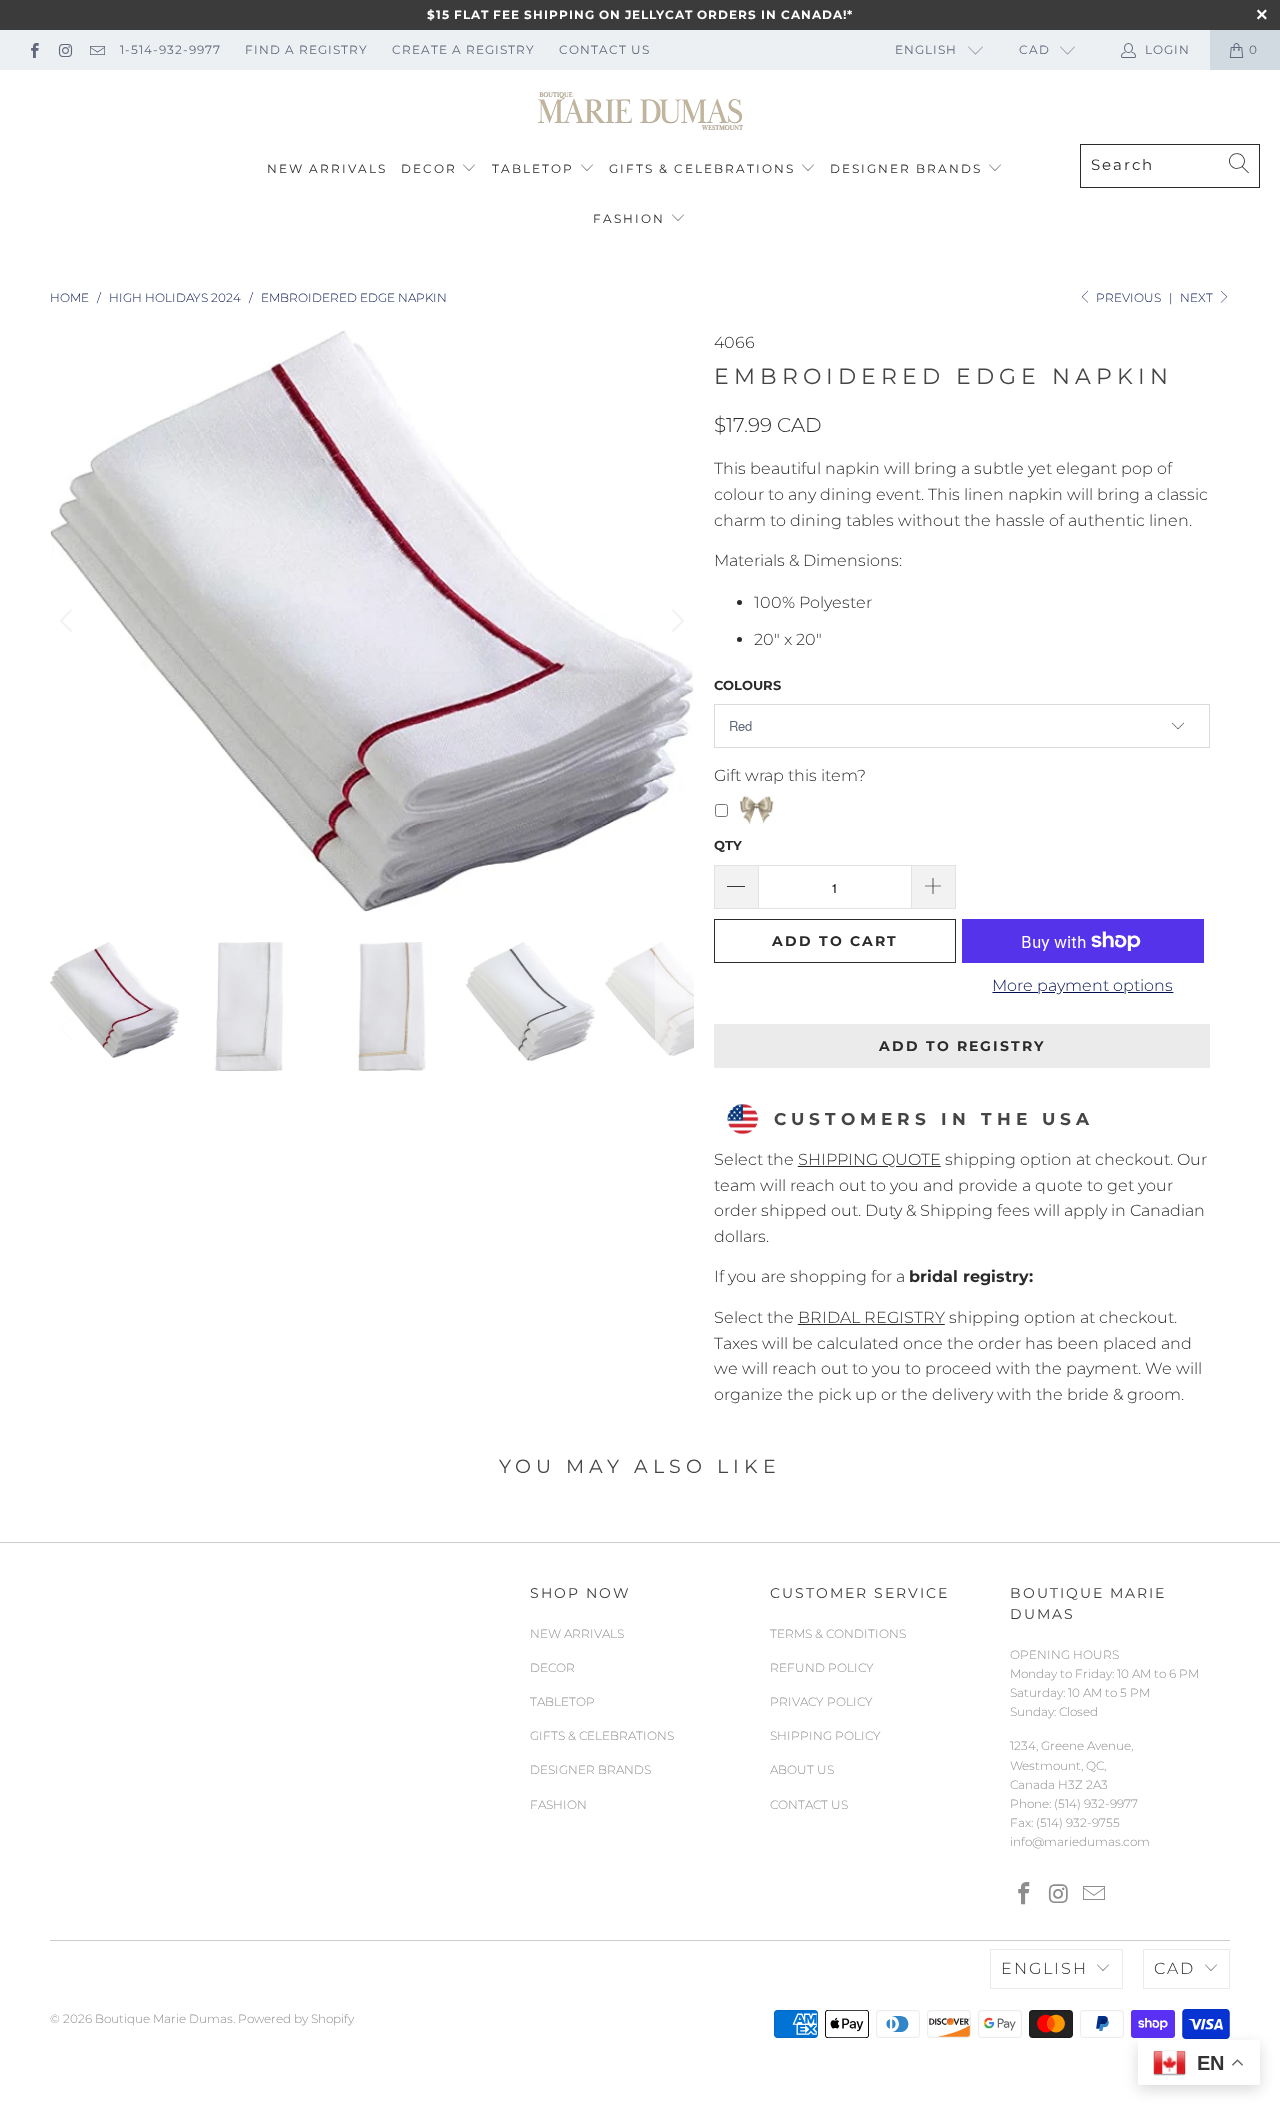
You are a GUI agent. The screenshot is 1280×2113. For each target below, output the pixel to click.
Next (1198, 297)
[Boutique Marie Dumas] (640, 112)
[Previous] (69, 621)
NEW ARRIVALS (327, 168)
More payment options (1082, 985)
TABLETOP (533, 168)
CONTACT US (604, 49)
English (926, 49)
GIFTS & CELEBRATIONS (702, 168)
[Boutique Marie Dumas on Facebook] (33, 49)
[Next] (675, 621)
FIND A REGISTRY (306, 49)
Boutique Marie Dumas (164, 2018)
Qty (728, 845)
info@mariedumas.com (1080, 1841)
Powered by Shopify (296, 2018)
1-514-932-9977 (170, 49)
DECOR (429, 168)
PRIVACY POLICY (821, 1701)
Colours (747, 685)
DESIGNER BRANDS (906, 168)
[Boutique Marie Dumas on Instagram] (64, 49)
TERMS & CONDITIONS (838, 1633)
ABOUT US (802, 1769)
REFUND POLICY (822, 1667)
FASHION (629, 218)
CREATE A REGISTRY (463, 49)
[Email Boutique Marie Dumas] (96, 49)
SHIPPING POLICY (825, 1735)
